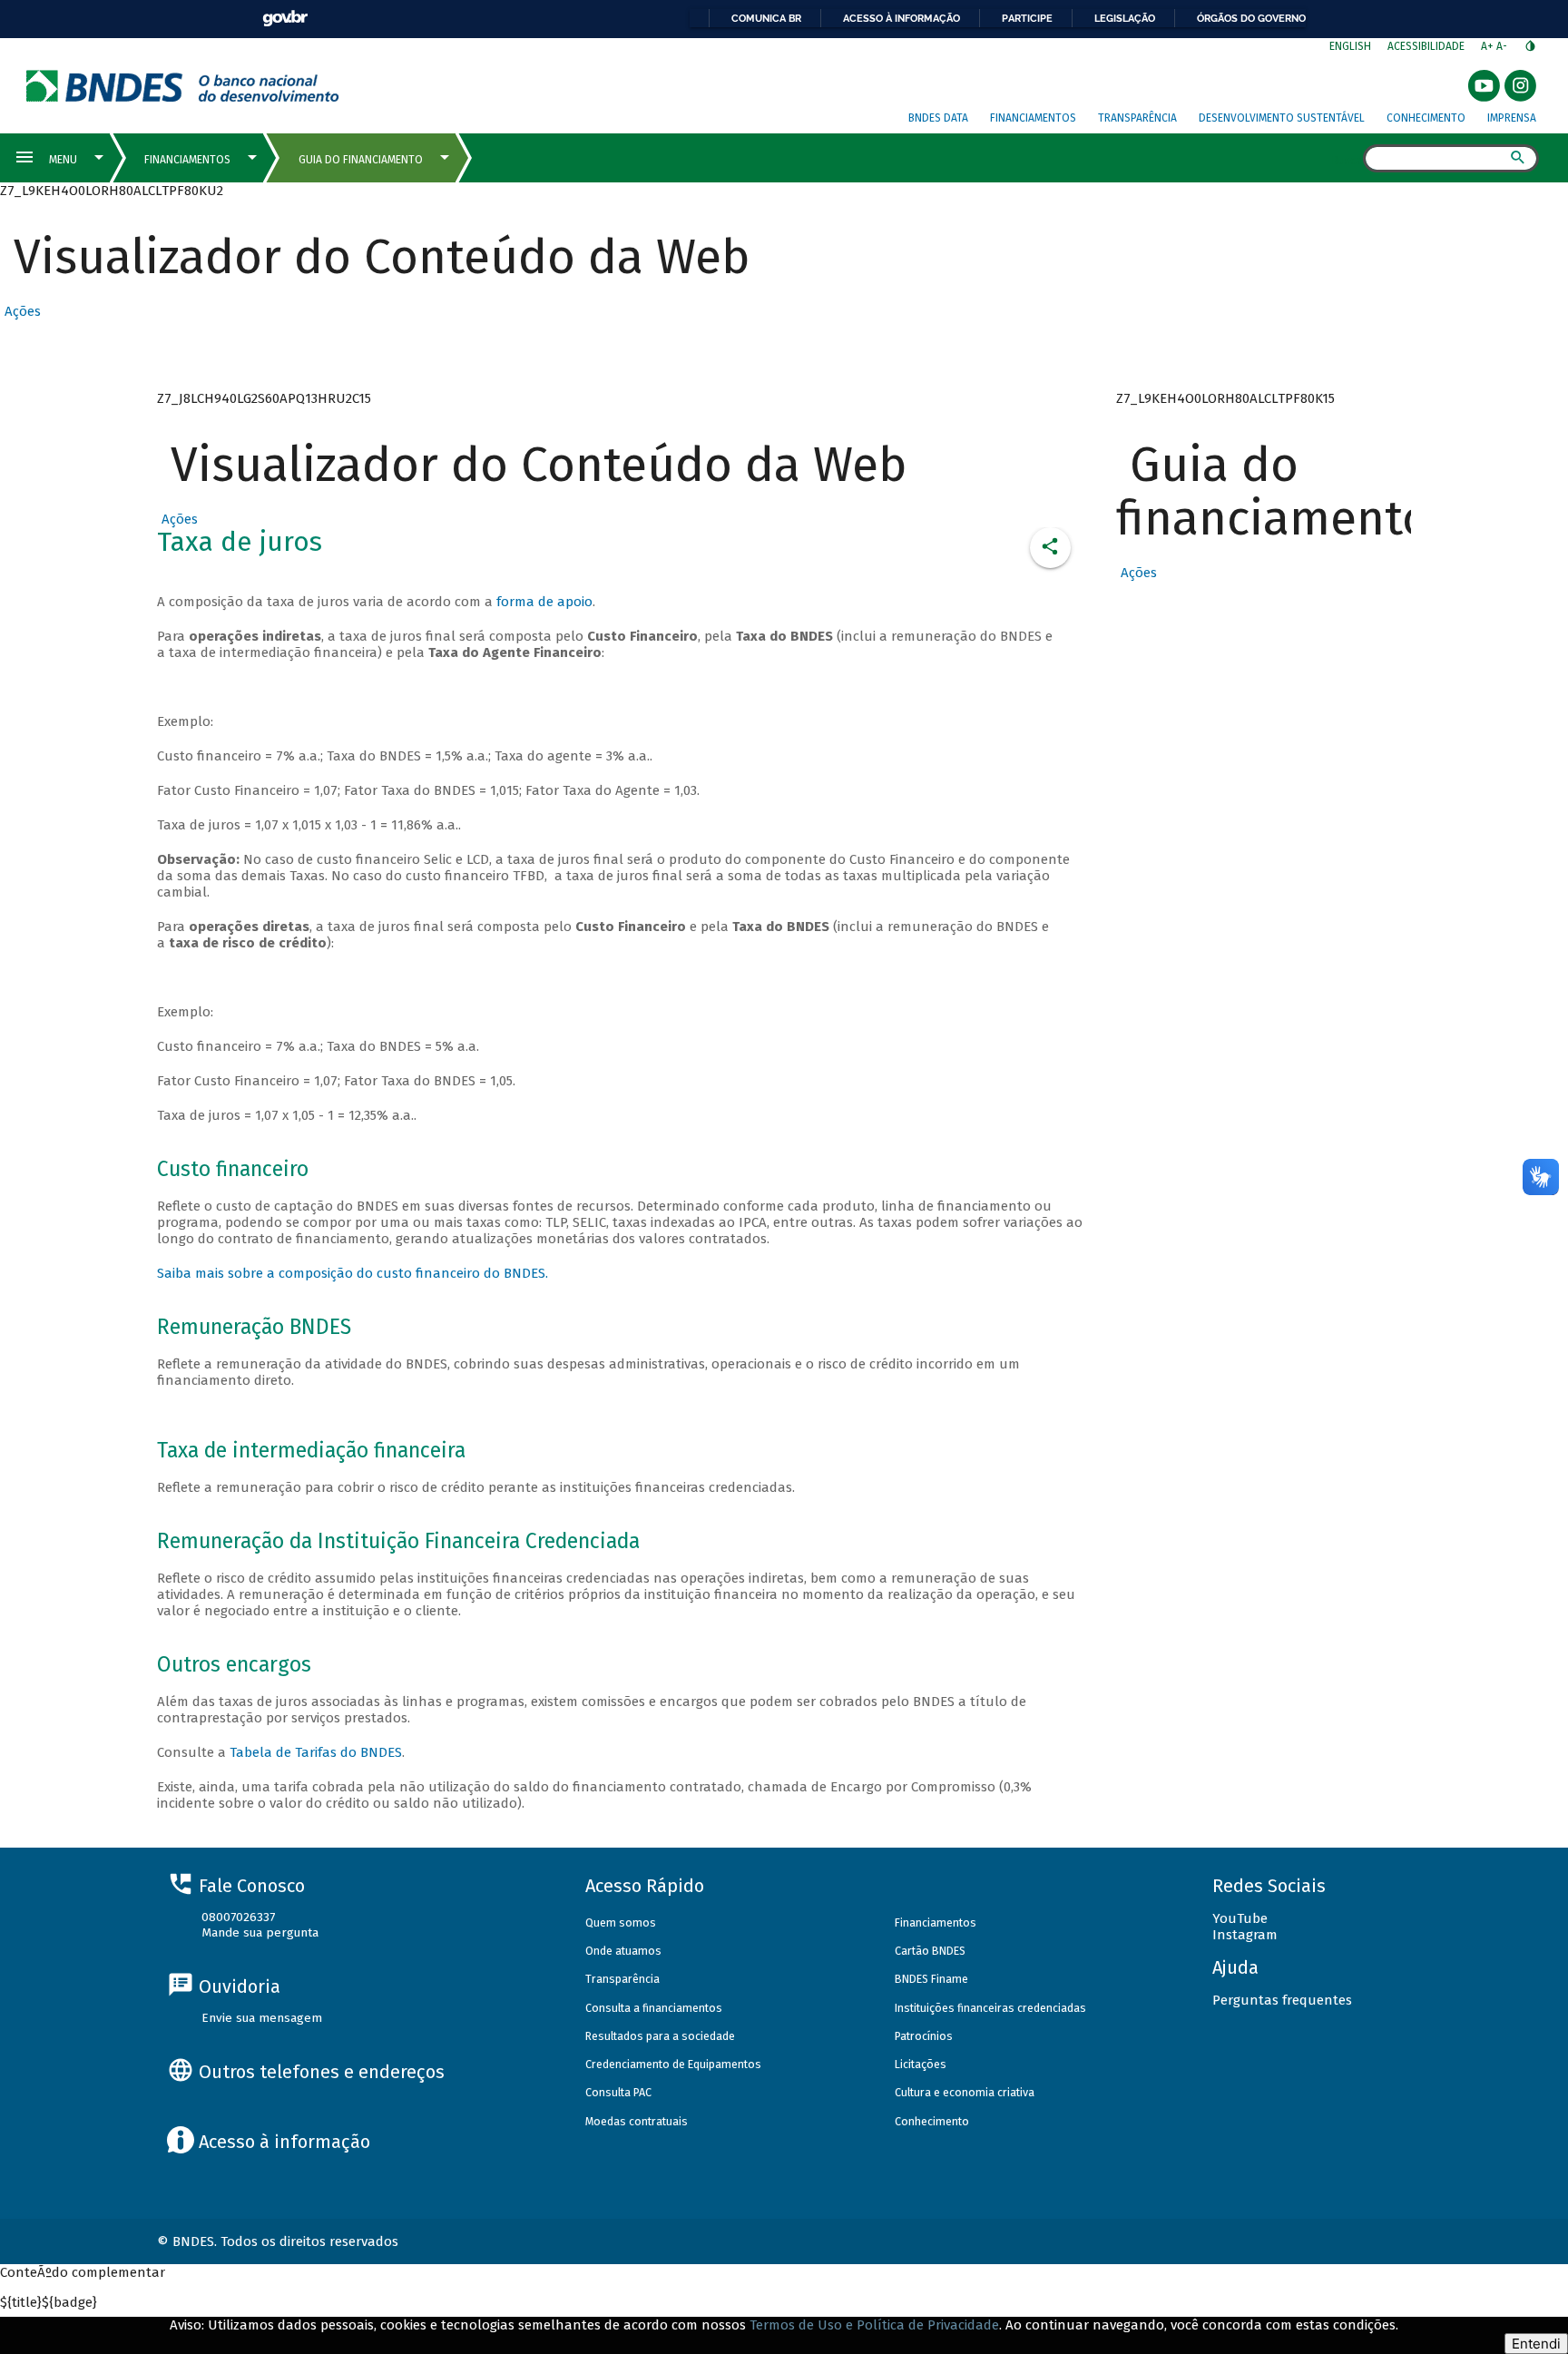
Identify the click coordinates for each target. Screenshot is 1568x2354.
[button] (20, 311)
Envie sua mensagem (262, 2018)
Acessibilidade (1426, 46)
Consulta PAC (618, 2092)
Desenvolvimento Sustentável (1282, 118)
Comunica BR (766, 18)
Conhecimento (1426, 118)
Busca (1347, 160)
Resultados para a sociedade (660, 2036)
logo (183, 86)
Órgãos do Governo (1251, 18)
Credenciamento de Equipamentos (673, 2064)
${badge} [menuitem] (49, 2302)
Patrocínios (924, 2036)
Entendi (1536, 2344)
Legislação (1125, 18)
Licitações (921, 2064)
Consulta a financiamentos (654, 2008)
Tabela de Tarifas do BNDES (316, 1752)
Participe (1027, 18)
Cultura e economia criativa (965, 2092)
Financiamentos (1033, 118)
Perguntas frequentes (1282, 2000)
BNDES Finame (931, 1979)
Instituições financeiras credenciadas (990, 2008)
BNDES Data (938, 118)
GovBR (285, 19)
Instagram (1245, 1935)
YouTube (1240, 1918)
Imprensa (1512, 118)
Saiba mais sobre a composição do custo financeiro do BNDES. (353, 1273)
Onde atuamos (623, 1951)
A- (1503, 46)
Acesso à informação (902, 18)
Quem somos (621, 1922)
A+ (1489, 46)
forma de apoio (544, 602)
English (1350, 46)
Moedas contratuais (637, 2121)
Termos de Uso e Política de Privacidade (874, 2325)
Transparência (1137, 118)
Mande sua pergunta (260, 1932)
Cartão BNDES (930, 1951)
